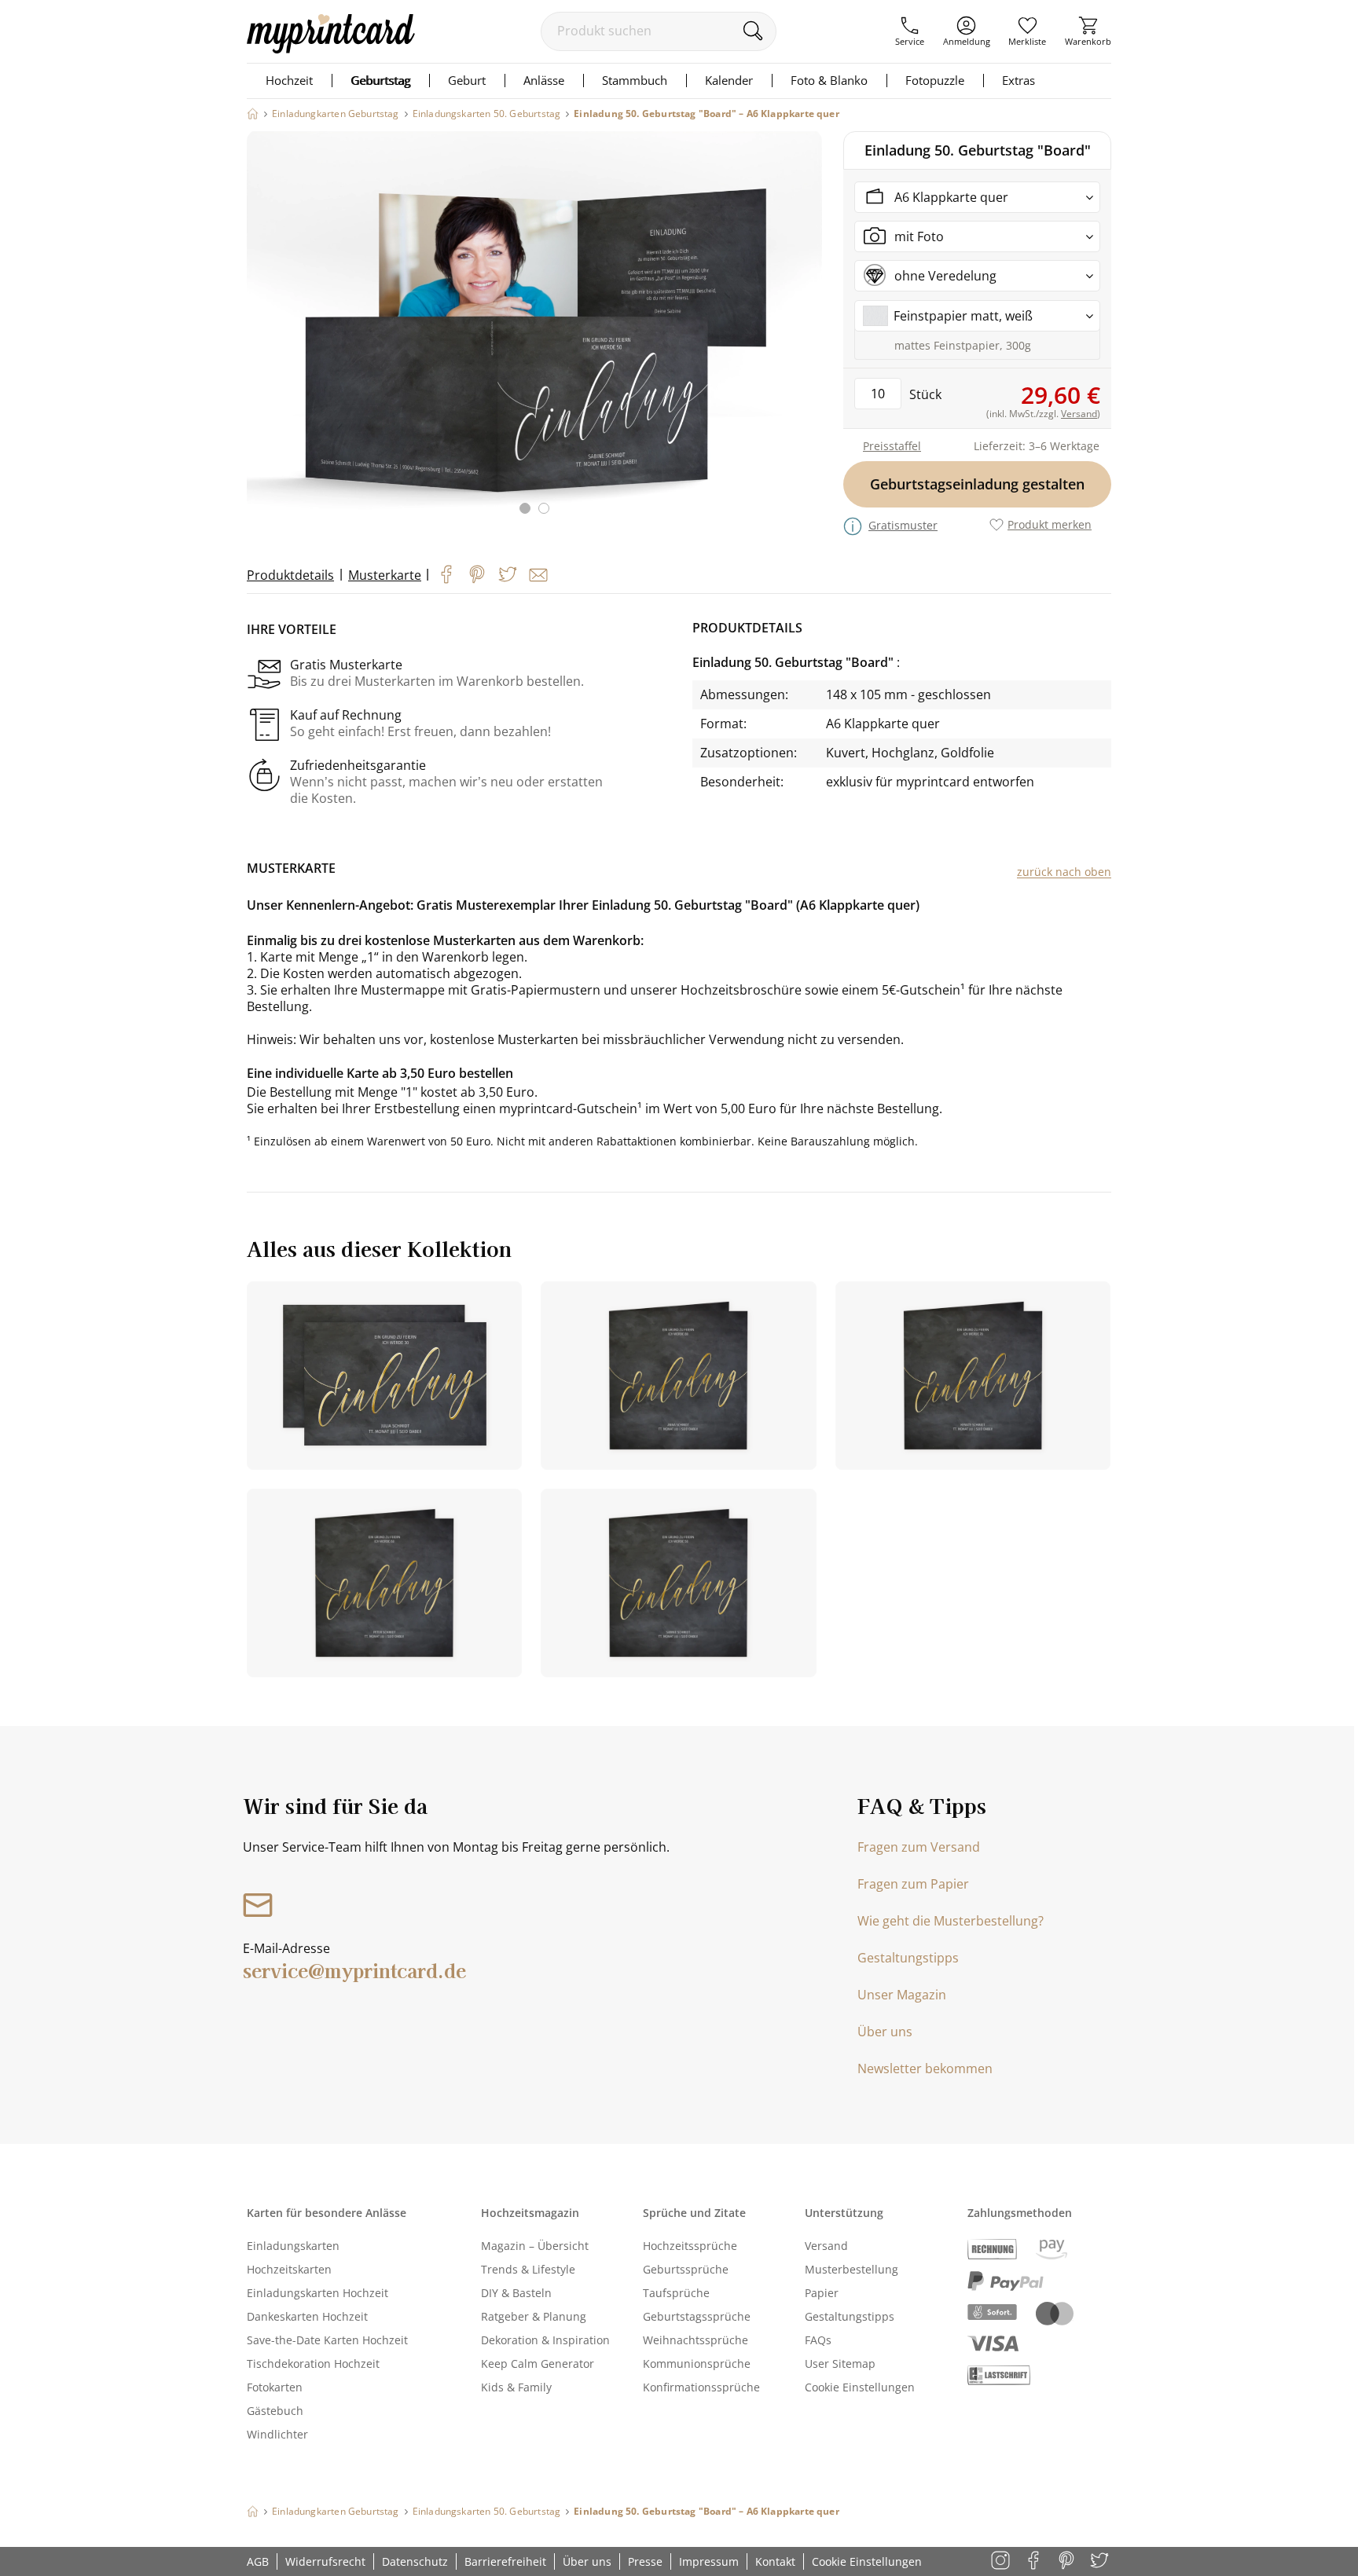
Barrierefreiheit (505, 2561)
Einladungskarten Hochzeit (317, 2293)
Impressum (709, 2561)
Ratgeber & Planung (534, 2316)
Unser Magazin (902, 1995)
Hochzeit (289, 80)
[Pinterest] (477, 574)
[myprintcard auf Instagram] (1002, 2561)
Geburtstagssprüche (697, 2316)
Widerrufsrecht (325, 2561)
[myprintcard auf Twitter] (1101, 2561)
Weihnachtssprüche (696, 2340)
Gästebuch (275, 2411)
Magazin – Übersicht (535, 2246)
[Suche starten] (752, 31)
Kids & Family (516, 2387)
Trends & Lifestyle (528, 2269)
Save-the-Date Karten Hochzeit (327, 2340)
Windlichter (277, 2434)
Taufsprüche (676, 2293)
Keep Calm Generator (538, 2363)
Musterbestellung (852, 2269)
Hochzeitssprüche (690, 2246)
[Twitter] (508, 574)
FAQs (818, 2340)
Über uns (885, 2032)
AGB (258, 2561)
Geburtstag (380, 80)
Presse (645, 2561)
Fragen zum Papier (913, 1884)
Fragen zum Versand (919, 1847)
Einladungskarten (293, 2246)
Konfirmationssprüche (701, 2387)
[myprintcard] (331, 49)
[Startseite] (253, 114)
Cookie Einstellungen (860, 2387)
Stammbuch (635, 80)
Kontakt (775, 2561)
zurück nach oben (1064, 872)
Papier (822, 2293)
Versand (826, 2246)
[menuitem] (910, 31)
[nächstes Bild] (806, 332)
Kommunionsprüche (697, 2363)
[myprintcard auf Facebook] (1035, 2561)
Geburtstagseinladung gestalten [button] (977, 484)
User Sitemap (840, 2363)
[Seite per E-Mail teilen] (538, 575)
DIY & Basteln (516, 2293)
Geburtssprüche (686, 2269)
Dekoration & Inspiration (545, 2340)
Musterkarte (385, 575)
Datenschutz (415, 2561)
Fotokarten (275, 2387)
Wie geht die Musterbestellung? (951, 1921)
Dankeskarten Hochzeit (307, 2316)
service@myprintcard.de (354, 1970)
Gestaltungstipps (908, 1958)
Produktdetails (290, 575)
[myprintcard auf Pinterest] (1068, 2561)
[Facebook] (446, 574)
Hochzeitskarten (289, 2269)
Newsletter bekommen (925, 2068)
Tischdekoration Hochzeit (313, 2363)
